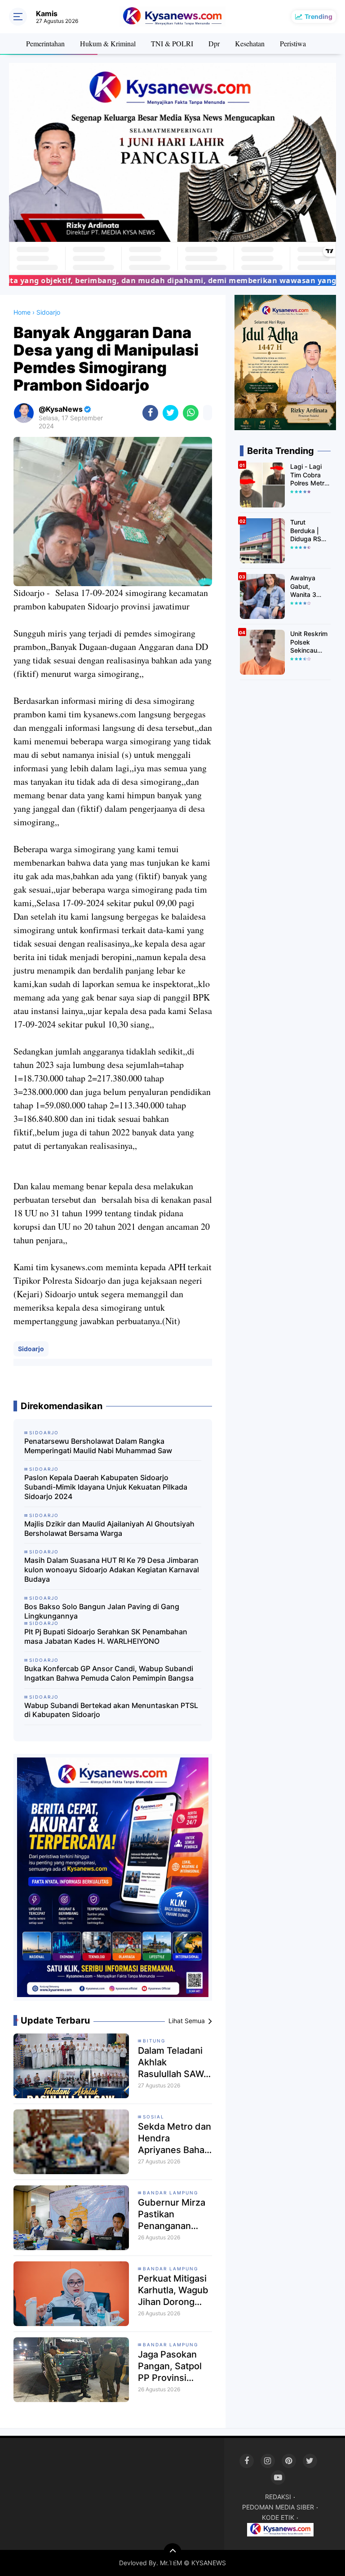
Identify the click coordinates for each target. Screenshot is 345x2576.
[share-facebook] (150, 413)
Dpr (214, 43)
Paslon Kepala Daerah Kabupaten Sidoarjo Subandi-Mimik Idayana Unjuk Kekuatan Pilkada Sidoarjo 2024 (106, 1487)
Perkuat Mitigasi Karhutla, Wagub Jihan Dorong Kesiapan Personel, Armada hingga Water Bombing (173, 2290)
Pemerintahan (45, 43)
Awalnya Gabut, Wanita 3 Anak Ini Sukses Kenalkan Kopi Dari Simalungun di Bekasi (307, 586)
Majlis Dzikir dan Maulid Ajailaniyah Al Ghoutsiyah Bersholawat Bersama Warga (109, 1528)
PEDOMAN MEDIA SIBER (278, 2507)
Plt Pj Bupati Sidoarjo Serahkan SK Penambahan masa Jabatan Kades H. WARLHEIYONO (106, 1636)
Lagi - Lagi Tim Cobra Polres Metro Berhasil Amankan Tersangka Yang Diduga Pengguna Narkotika (309, 475)
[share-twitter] (170, 413)
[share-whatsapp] (191, 413)
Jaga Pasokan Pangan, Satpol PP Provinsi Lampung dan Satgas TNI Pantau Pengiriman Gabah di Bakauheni (170, 2366)
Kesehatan (250, 43)
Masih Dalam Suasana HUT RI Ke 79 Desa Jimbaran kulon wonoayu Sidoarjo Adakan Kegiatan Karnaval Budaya (112, 1570)
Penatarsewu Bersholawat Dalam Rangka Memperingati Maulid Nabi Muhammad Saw (98, 1446)
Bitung (154, 2041)
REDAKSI (278, 2497)
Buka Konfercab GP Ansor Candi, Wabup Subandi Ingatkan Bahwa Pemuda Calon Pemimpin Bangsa (109, 1673)
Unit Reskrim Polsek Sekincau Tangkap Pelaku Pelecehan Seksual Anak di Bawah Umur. (310, 642)
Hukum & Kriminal (108, 43)
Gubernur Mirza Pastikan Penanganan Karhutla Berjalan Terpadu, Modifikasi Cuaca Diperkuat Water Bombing (175, 2214)
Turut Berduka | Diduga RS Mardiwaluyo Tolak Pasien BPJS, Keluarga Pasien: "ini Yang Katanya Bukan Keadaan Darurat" (309, 531)
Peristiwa (293, 43)
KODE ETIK (278, 2517)
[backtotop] (172, 2552)
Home (22, 312)
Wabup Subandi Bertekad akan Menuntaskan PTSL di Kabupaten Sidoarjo (111, 1710)
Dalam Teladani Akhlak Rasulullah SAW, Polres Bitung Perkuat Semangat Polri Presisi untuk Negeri (172, 2062)
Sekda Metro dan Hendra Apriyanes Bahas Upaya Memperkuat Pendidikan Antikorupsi (175, 2138)
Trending (318, 16)
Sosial (154, 2117)
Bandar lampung (170, 2193)
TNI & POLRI (172, 43)
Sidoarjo (31, 1349)
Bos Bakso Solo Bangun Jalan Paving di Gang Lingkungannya (102, 1611)
